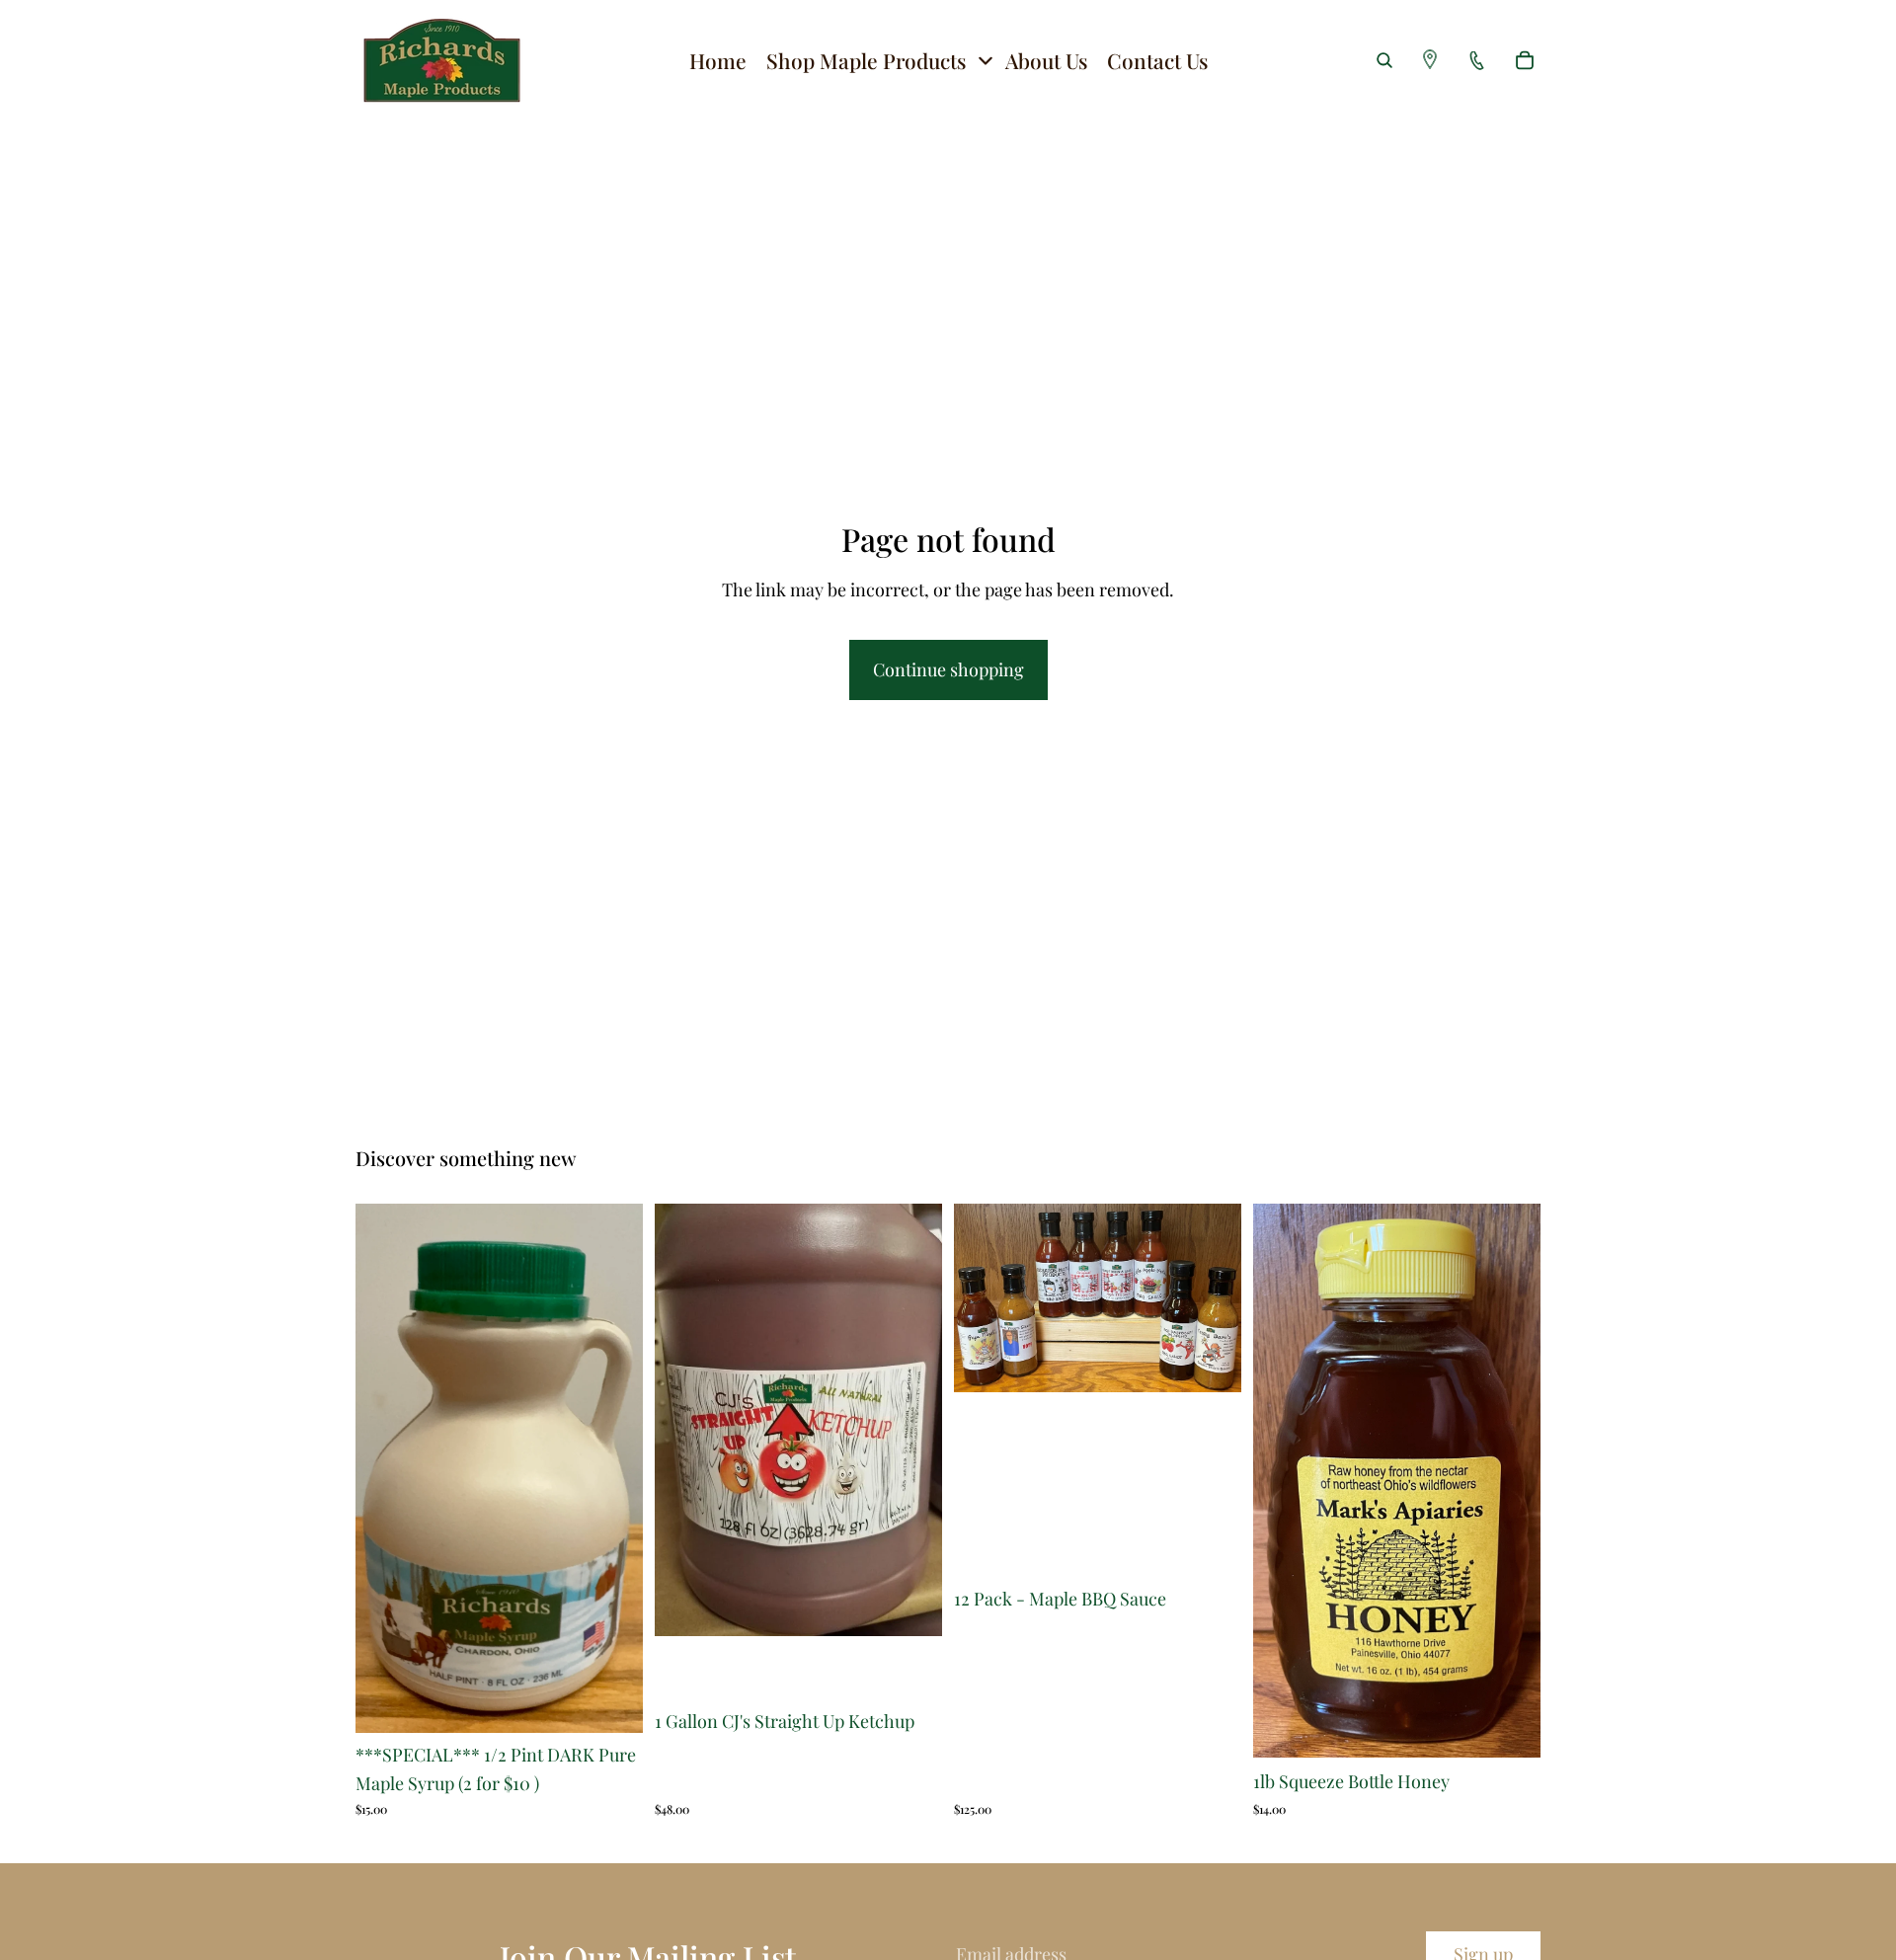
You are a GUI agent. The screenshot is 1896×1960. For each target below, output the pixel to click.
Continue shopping (948, 669)
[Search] (1384, 60)
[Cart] (1525, 60)
